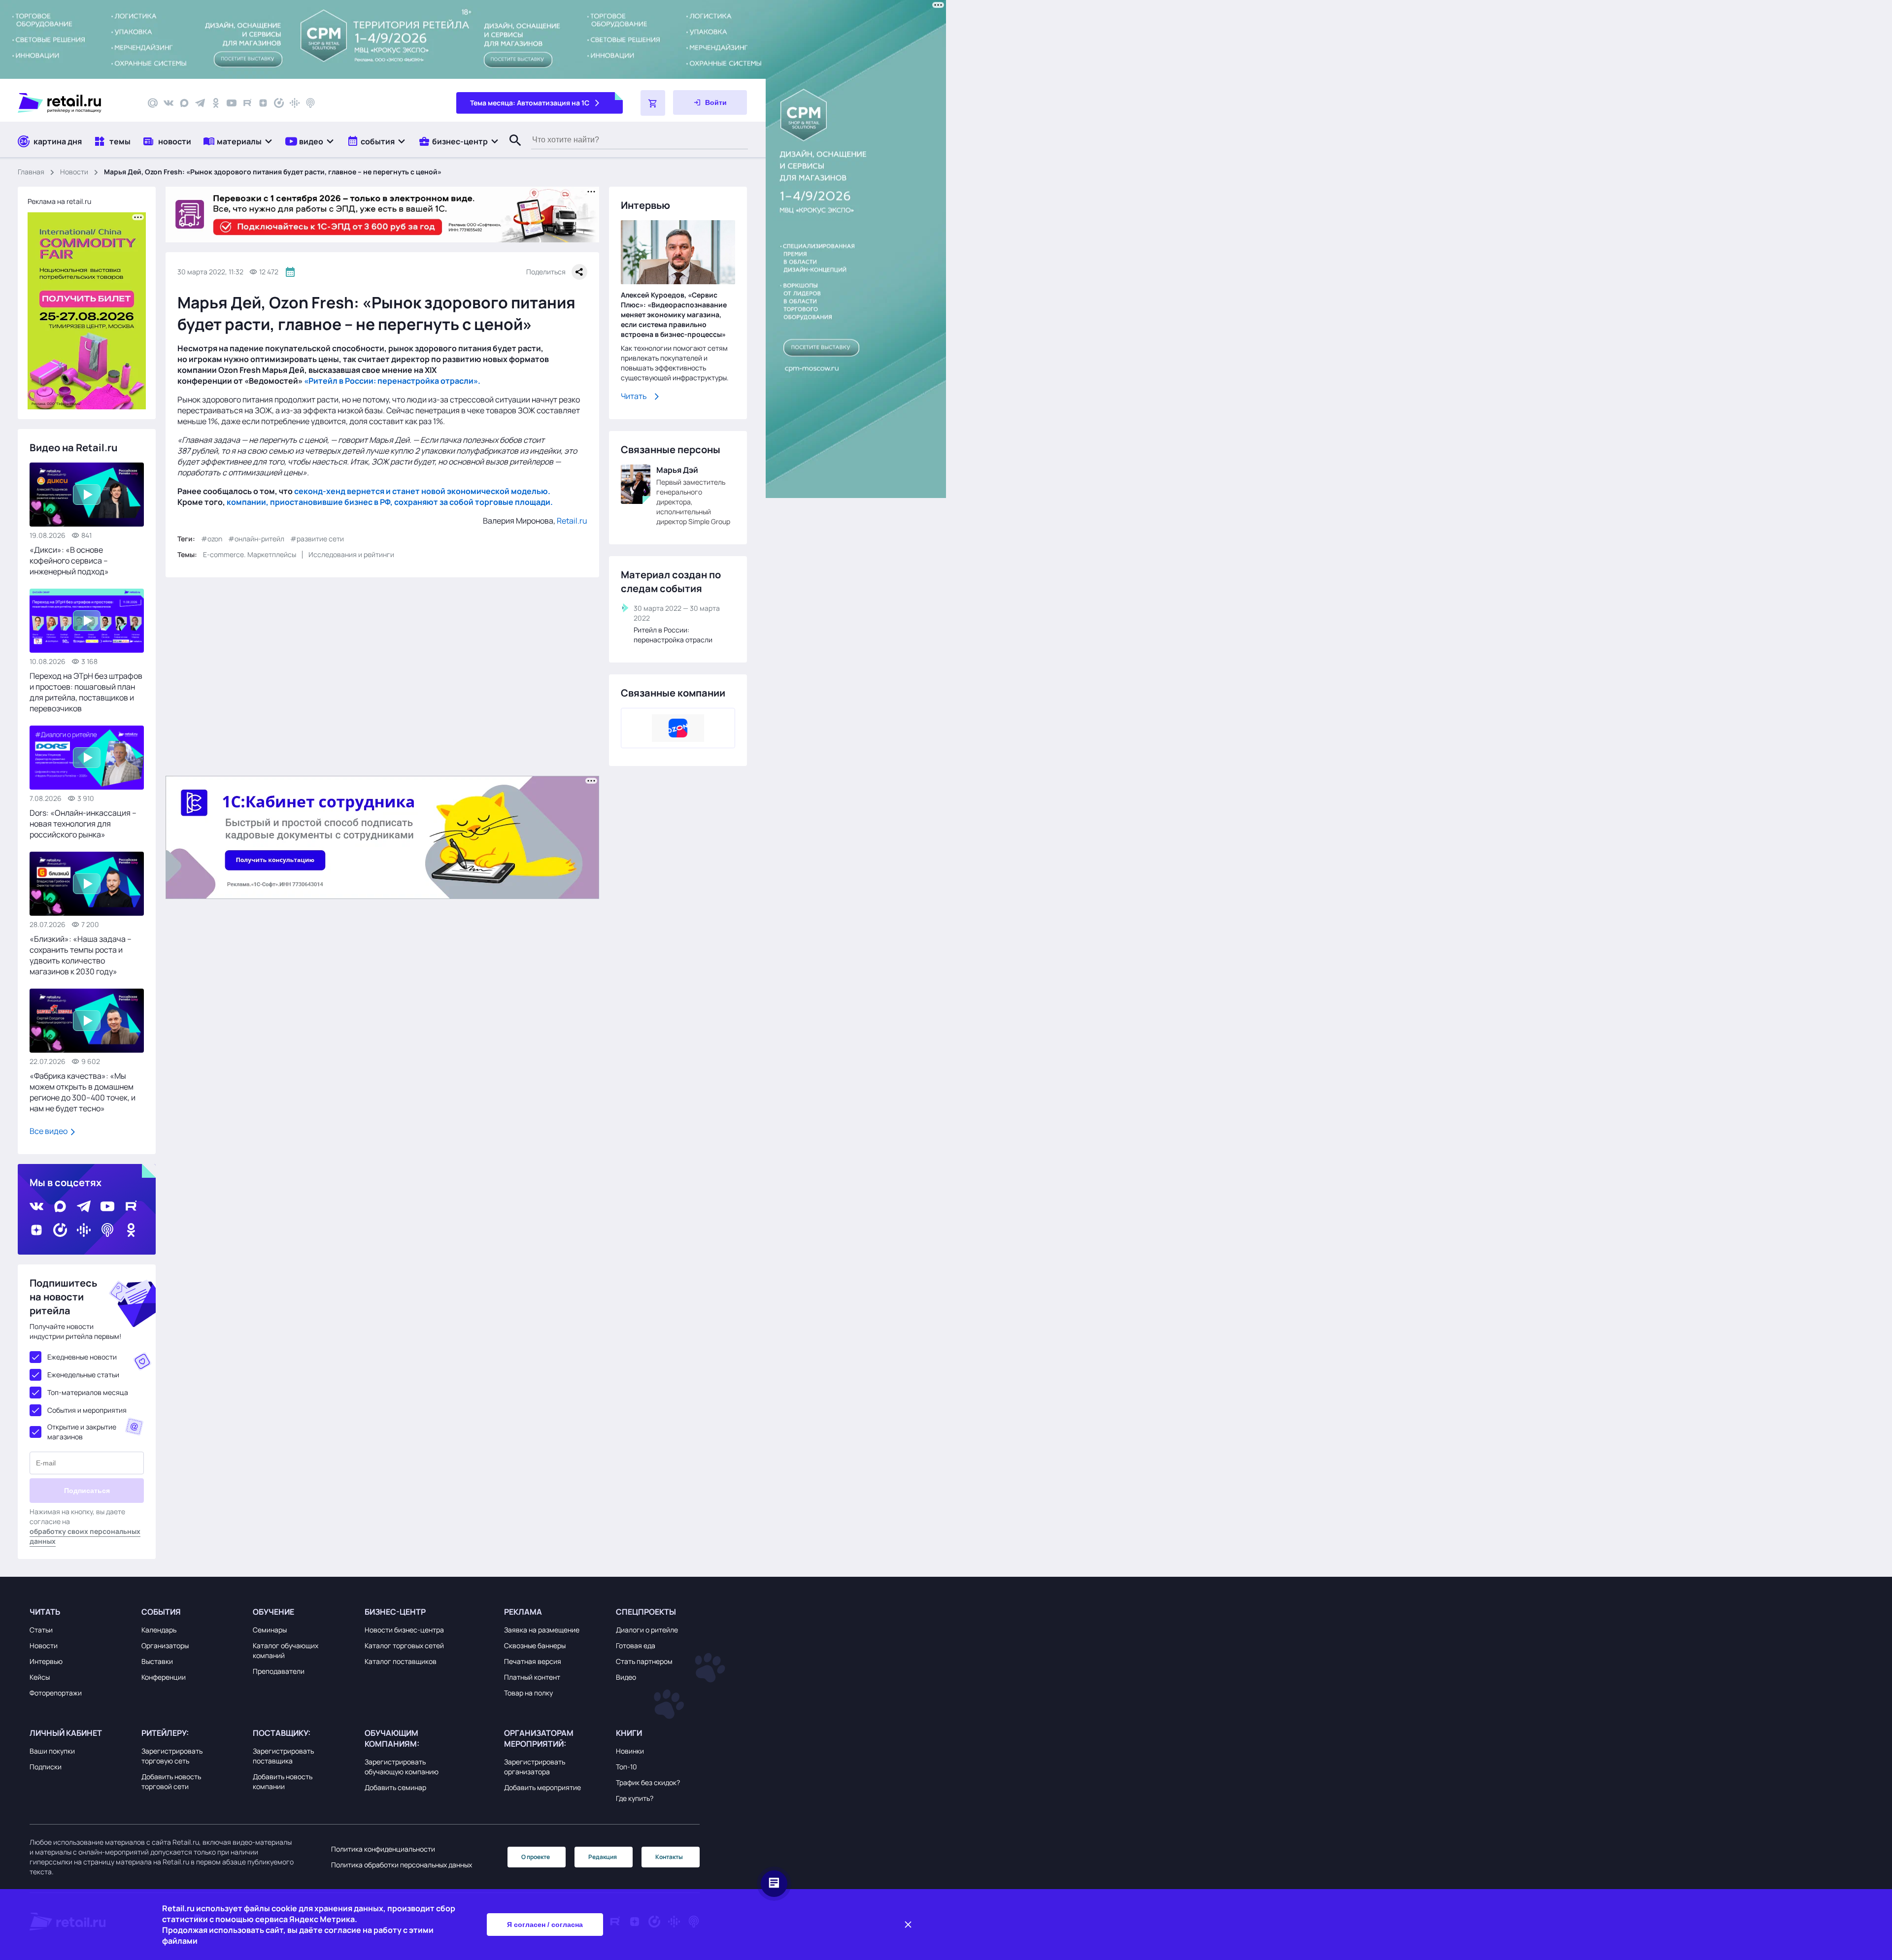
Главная (31, 172)
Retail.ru (572, 521)
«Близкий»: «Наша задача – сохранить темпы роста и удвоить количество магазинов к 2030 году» (81, 955)
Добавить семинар (395, 1787)
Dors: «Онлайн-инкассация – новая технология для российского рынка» (83, 824)
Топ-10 (626, 1767)
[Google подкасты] (295, 103)
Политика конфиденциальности (383, 1849)
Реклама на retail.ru (59, 201)
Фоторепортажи (56, 1693)
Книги (629, 1733)
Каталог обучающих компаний (286, 1650)
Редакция (603, 1857)
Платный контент (532, 1677)
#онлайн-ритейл (256, 539)
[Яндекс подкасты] (279, 103)
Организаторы (165, 1645)
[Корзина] (653, 103)
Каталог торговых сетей (404, 1645)
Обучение (273, 1612)
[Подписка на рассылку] (153, 103)
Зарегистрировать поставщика (283, 1756)
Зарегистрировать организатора (535, 1767)
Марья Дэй (677, 470)
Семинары (270, 1630)
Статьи (41, 1630)
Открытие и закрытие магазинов (82, 1432)
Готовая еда (636, 1645)
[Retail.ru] (74, 103)
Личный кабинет (66, 1733)
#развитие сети (317, 539)
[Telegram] (200, 103)
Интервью (46, 1661)
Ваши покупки (52, 1751)
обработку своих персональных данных (85, 1536)
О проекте (536, 1857)
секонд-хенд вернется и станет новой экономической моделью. (422, 491)
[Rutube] (247, 103)
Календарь (159, 1630)
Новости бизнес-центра (404, 1630)
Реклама (523, 1612)
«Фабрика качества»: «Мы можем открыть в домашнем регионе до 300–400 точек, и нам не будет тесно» (83, 1092)
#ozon (212, 539)
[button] (238, 141)
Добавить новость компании (283, 1781)
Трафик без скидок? (648, 1782)
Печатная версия (533, 1661)
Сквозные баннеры (535, 1645)
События (161, 1612)
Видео (626, 1677)
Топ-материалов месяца (88, 1392)
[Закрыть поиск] (511, 150)
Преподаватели (279, 1671)
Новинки (630, 1751)
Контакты (669, 1857)
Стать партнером (644, 1661)
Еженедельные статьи (83, 1375)
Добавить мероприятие (542, 1787)
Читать (634, 396)
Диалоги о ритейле (647, 1630)
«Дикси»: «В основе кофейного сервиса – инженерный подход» (69, 561)
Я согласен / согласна (545, 1925)
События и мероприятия (87, 1410)
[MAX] (184, 103)
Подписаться (87, 1491)
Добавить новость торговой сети (171, 1781)
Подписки (46, 1767)
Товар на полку (528, 1693)
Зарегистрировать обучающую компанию (402, 1767)
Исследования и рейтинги (351, 554)
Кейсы (40, 1677)
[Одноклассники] (216, 103)
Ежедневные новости (82, 1357)
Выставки (157, 1661)
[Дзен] (263, 103)
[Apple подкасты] (310, 103)
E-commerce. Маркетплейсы (250, 554)
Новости (74, 172)
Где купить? (635, 1798)
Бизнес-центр (395, 1612)
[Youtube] (232, 103)
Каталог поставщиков (401, 1661)
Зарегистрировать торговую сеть (172, 1756)
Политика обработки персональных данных (402, 1865)
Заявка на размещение (542, 1630)
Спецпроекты (646, 1612)
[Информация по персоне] (636, 484)
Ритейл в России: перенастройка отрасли (673, 635)
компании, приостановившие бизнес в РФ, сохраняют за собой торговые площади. (390, 502)
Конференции (164, 1677)
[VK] (169, 103)
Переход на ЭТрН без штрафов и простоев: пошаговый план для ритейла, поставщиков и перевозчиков (86, 692)
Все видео (49, 1131)
